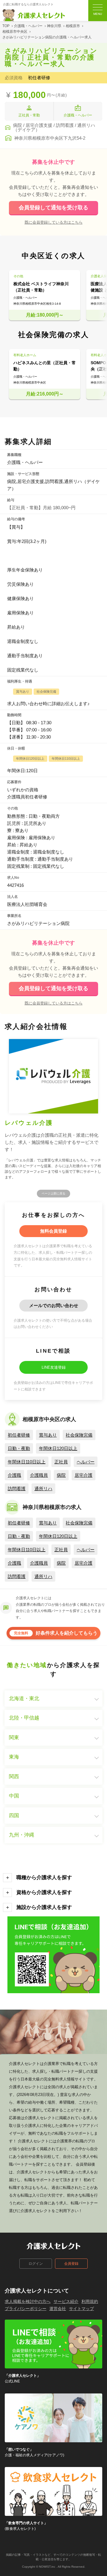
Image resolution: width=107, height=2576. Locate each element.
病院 (61, 1475)
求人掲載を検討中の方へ (28, 2301)
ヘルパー (86, 1462)
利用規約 (90, 2301)
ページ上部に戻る (53, 1193)
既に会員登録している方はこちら (54, 222)
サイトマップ (81, 2309)
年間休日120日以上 (58, 1448)
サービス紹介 (66, 2301)
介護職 (14, 1475)
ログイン (36, 2264)
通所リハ (43, 1489)
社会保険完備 (79, 1435)
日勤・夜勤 (19, 1448)
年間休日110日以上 (27, 1462)
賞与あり (48, 1435)
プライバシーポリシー (26, 2309)
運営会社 (58, 2309)
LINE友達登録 (54, 1367)
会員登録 (71, 2264)
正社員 (61, 1462)
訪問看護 (17, 1489)
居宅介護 (84, 1475)
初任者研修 (19, 1435)
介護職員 (39, 1475)
